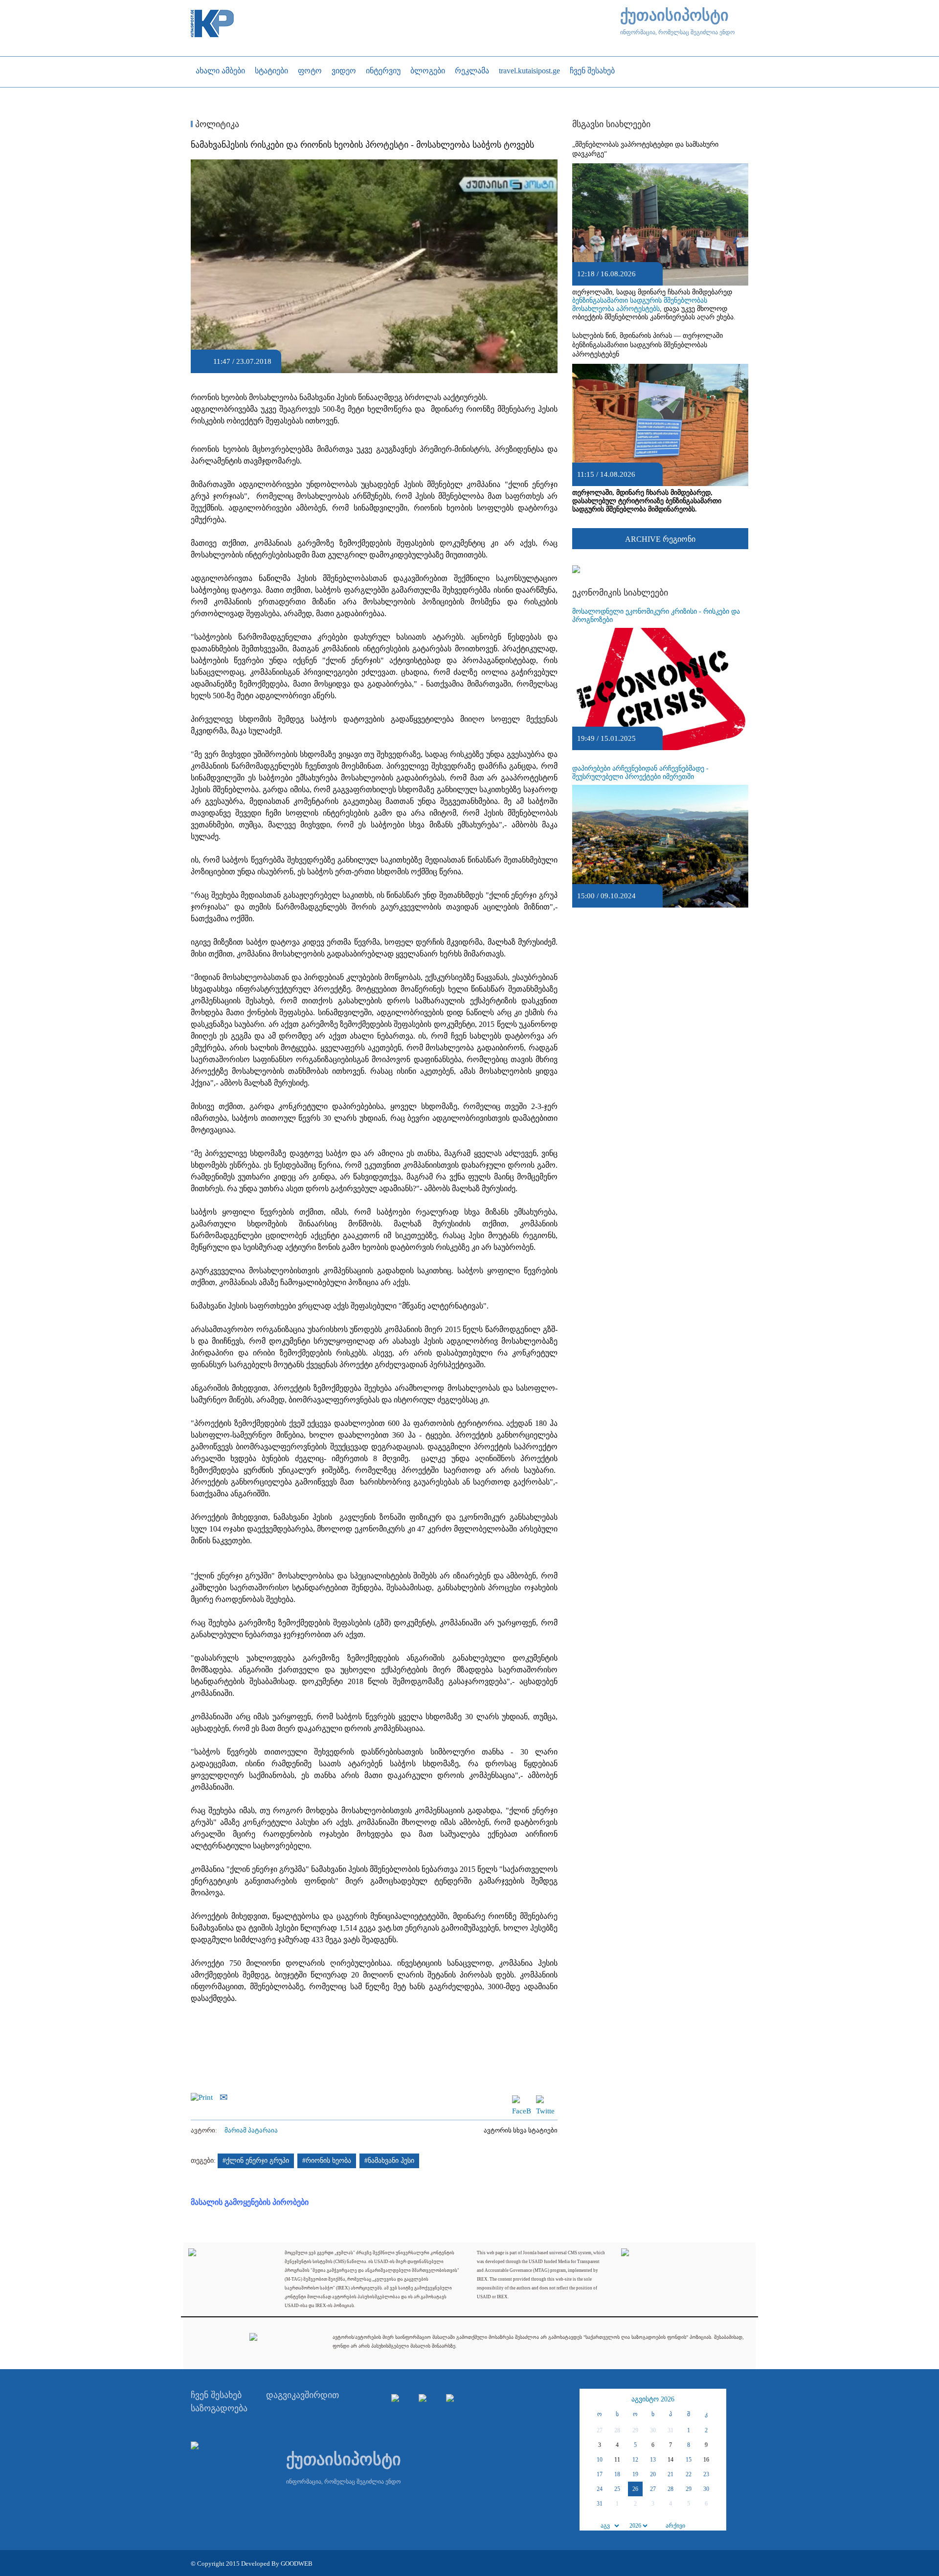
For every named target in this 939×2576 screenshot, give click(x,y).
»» (717, 2399)
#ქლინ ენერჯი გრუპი (256, 2161)
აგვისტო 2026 (653, 2399)
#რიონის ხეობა (327, 2161)
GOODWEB (297, 2564)
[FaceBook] (521, 2100)
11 (617, 2460)
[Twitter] (545, 2100)
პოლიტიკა (216, 124)
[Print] (204, 2096)
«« (588, 2399)
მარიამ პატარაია (251, 2130)
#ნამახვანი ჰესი (389, 2161)
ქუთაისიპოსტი (674, 15)
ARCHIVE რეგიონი (660, 539)
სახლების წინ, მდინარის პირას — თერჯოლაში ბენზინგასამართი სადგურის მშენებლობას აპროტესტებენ (648, 345)
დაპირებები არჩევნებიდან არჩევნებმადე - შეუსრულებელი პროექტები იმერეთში (640, 773)
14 (671, 2460)
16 (706, 2460)
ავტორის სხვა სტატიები (521, 2130)
